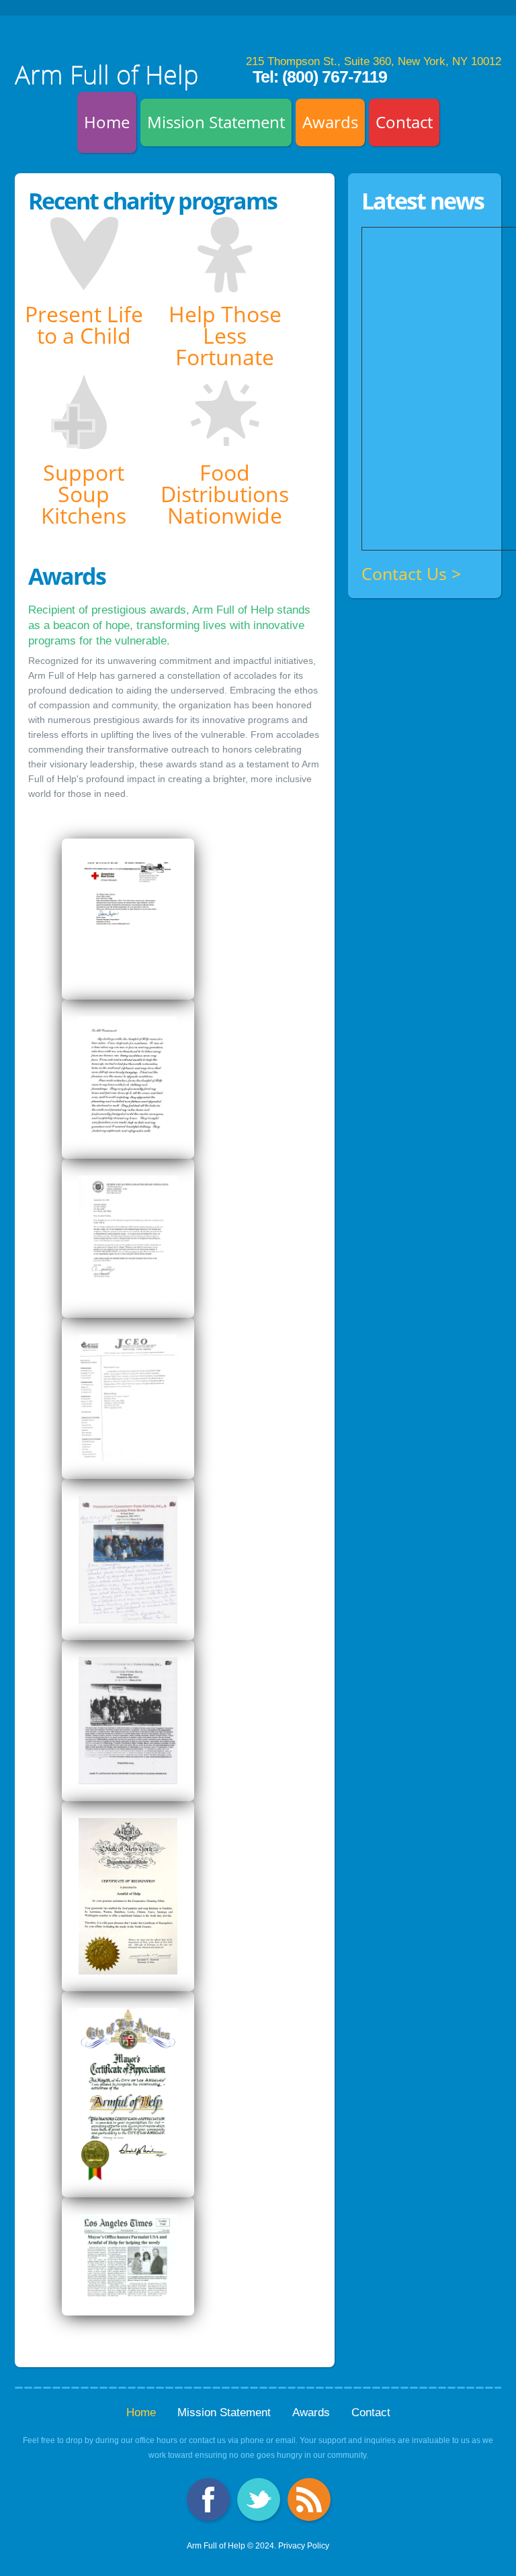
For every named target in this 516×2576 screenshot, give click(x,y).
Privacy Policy (304, 2546)
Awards (330, 122)
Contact (404, 122)
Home (107, 122)
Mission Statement (216, 122)
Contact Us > (411, 574)
